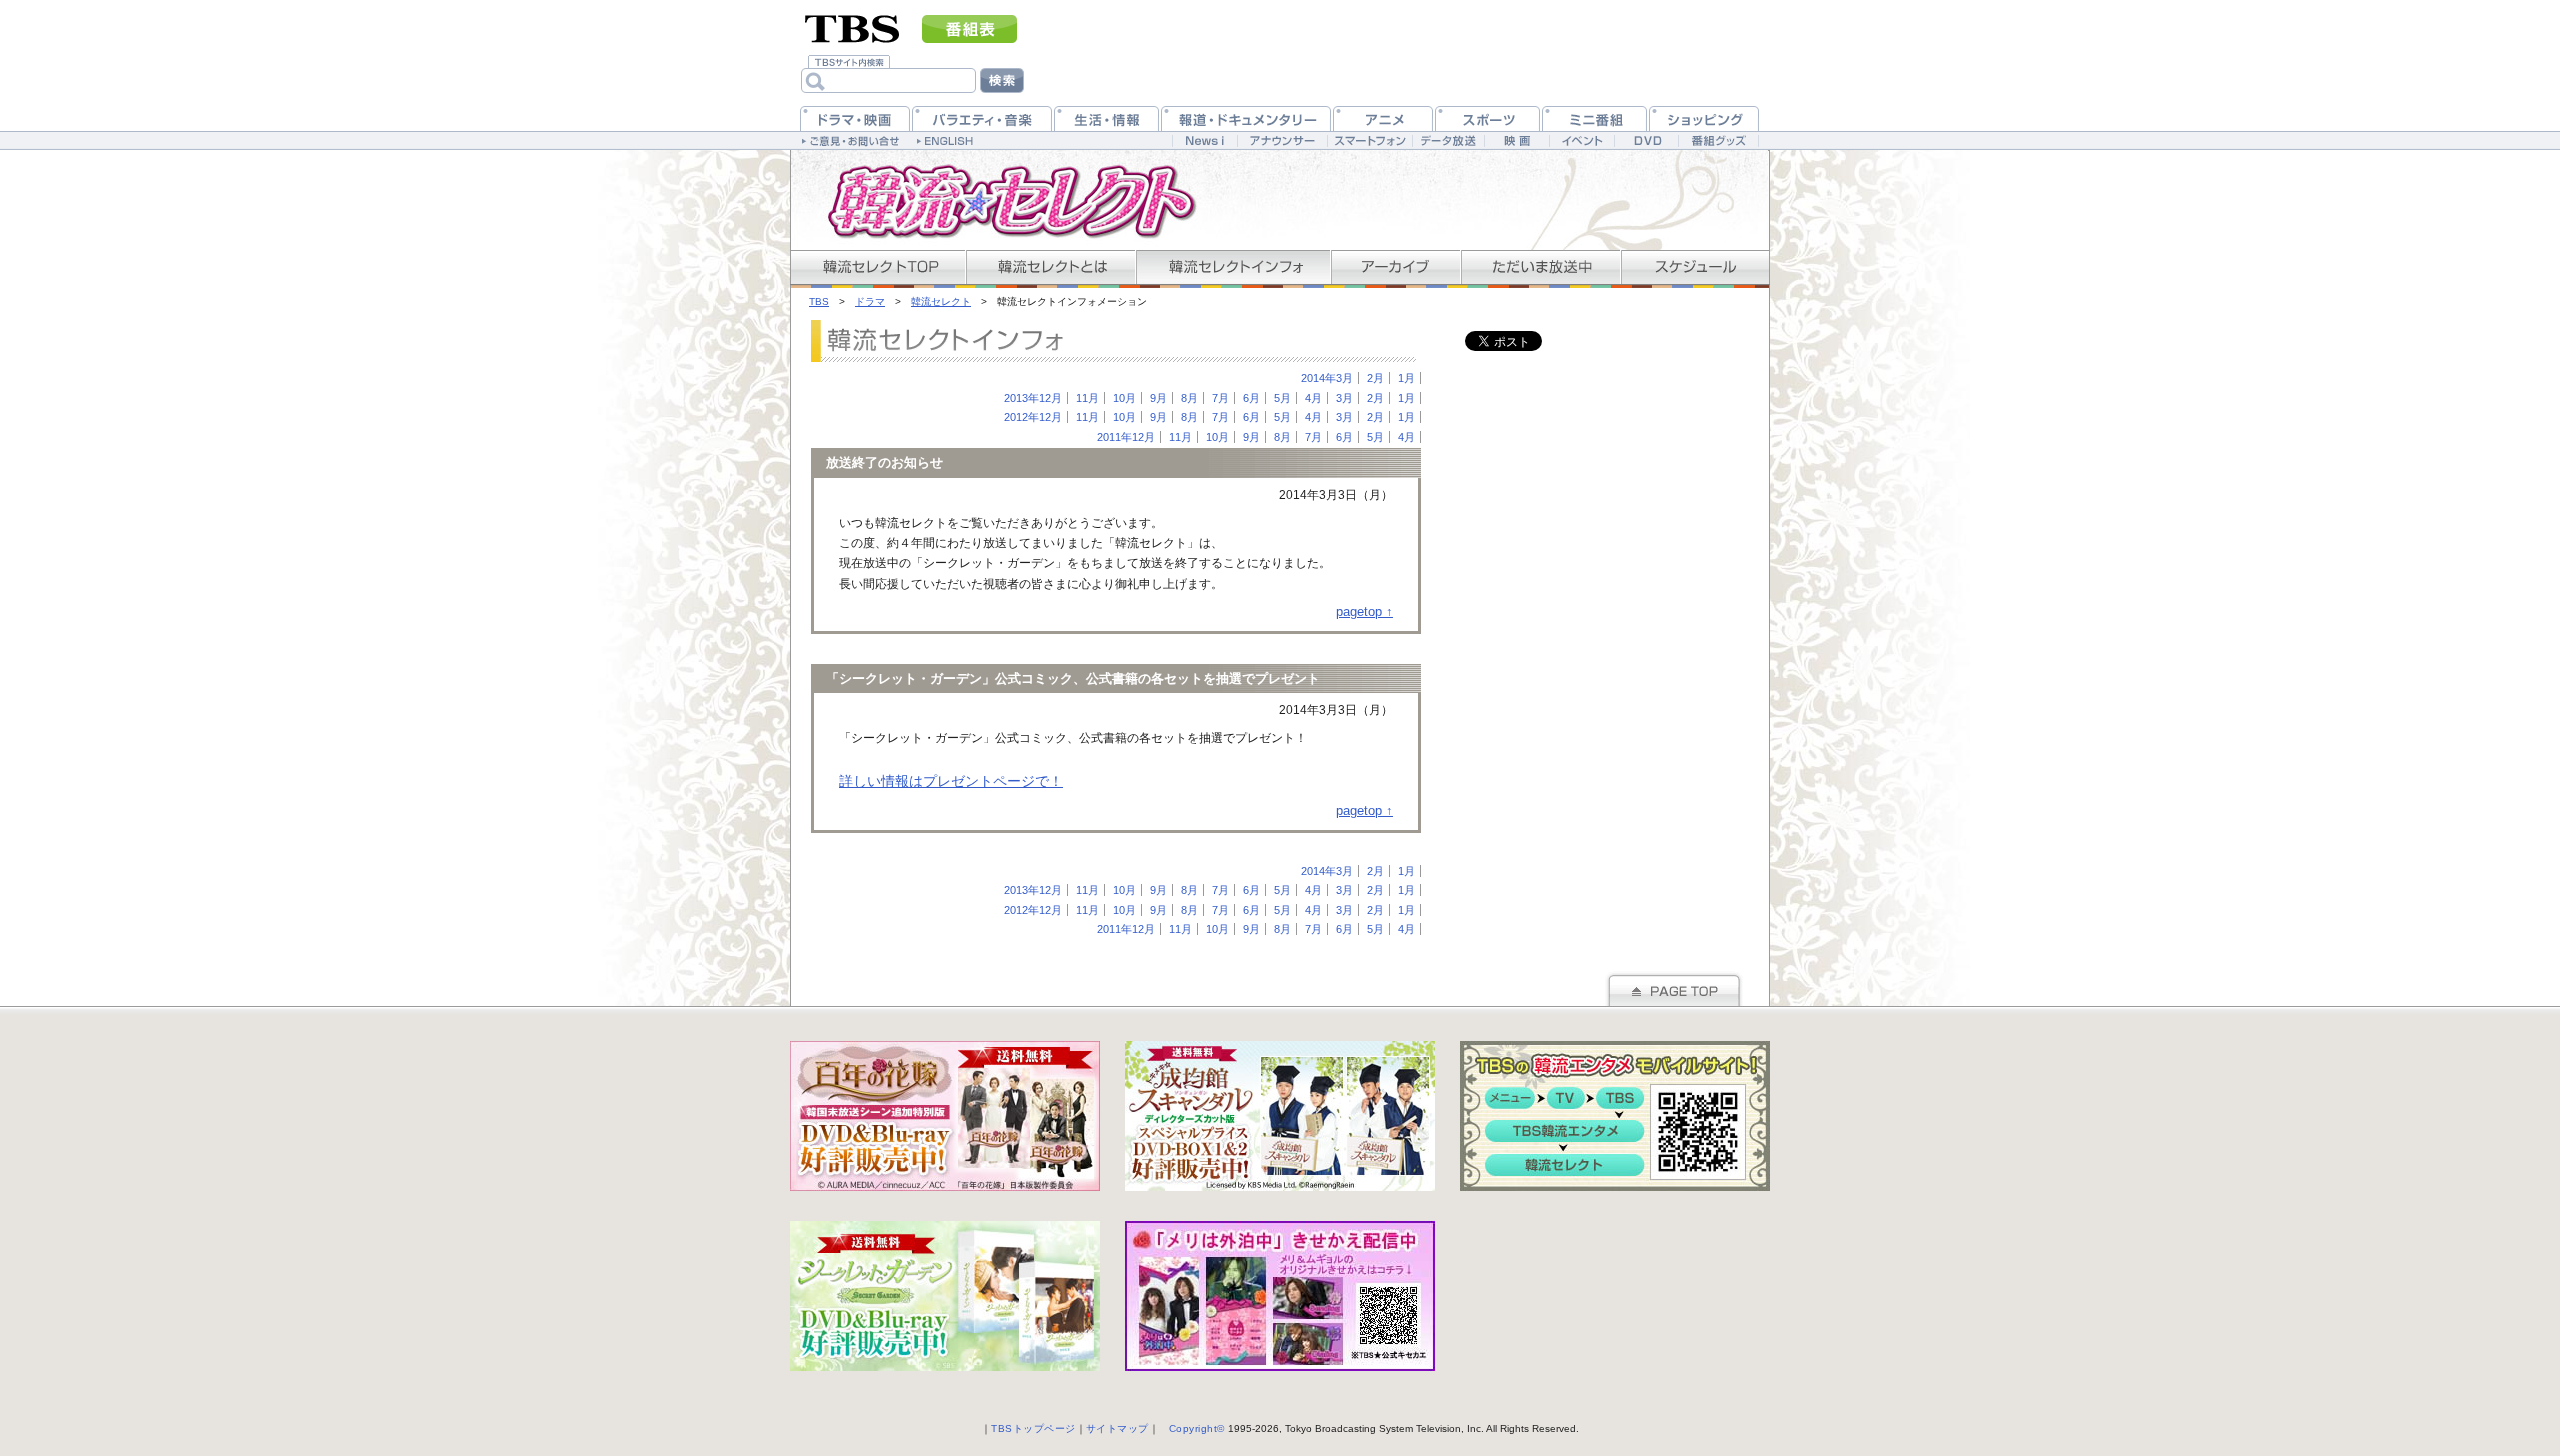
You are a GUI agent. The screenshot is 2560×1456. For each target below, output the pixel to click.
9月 (1158, 398)
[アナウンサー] (1282, 140)
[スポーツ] (1487, 118)
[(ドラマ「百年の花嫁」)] (945, 1116)
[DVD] (1646, 140)
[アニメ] (1383, 118)
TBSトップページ (1033, 1428)
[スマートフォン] (1369, 140)
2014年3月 (1327, 378)
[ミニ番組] (1594, 118)
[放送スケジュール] (1695, 267)
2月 (1375, 378)
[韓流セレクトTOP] (877, 267)
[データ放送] (1448, 140)
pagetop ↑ (1364, 611)
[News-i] (1204, 140)
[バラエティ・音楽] (982, 118)
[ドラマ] (855, 118)
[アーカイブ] (1395, 267)
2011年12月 (1126, 437)
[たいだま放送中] (1540, 267)
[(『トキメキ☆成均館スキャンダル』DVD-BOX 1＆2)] (1280, 1116)
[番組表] (969, 29)
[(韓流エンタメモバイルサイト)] (1615, 1116)
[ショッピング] (1704, 118)
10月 (1124, 398)
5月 (1282, 398)
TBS (819, 301)
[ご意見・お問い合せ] (852, 140)
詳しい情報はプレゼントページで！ (951, 781)
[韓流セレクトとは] (1050, 267)
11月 (1087, 398)
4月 (1313, 398)
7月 (1220, 398)
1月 (1406, 378)
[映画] (1516, 140)
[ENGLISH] (947, 140)
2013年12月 (1033, 398)
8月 (1189, 398)
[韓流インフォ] (1232, 267)
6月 (1251, 398)
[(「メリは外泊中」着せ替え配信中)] (1280, 1296)
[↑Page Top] (1674, 988)
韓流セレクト (941, 301)
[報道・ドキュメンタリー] (1246, 118)
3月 (1344, 398)
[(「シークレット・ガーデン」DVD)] (945, 1296)
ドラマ (870, 301)
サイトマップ (1117, 1428)
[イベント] (1581, 140)
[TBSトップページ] (852, 27)
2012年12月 (1033, 417)
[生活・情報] (1106, 118)
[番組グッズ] (1718, 140)
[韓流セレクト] (1000, 200)
